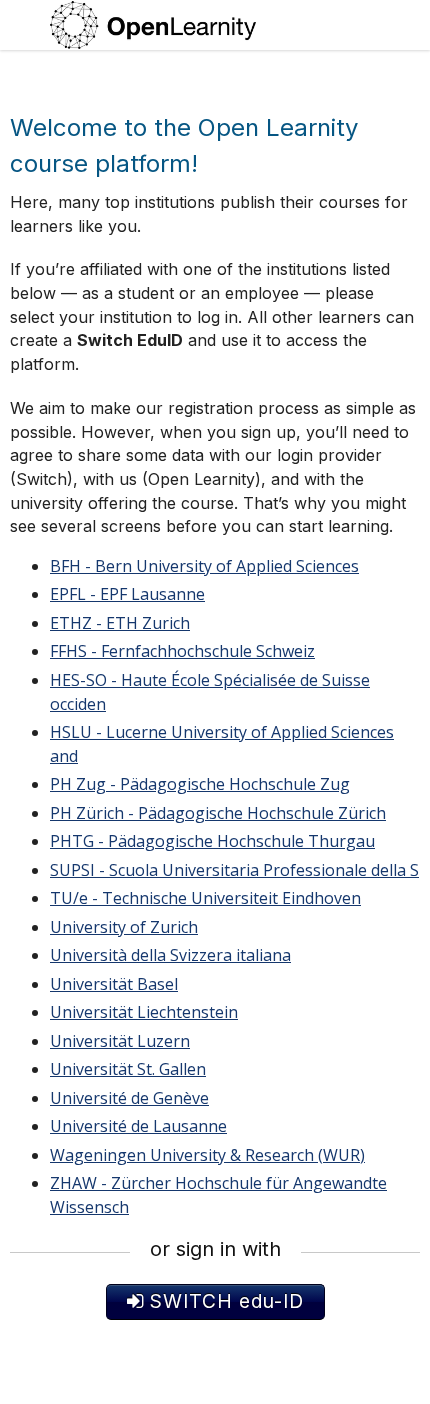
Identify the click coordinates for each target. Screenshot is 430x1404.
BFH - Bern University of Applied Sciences (204, 566)
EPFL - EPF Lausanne (127, 594)
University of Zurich (124, 927)
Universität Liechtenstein (144, 1012)
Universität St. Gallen (128, 1069)
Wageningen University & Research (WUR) (207, 1155)
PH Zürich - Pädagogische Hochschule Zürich (218, 813)
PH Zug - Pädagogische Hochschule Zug (200, 784)
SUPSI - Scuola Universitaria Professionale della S (234, 870)
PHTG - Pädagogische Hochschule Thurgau (212, 841)
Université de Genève (129, 1098)
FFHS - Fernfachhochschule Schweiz (182, 651)
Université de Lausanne (138, 1126)
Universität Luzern (120, 1041)
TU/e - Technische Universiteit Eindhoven (205, 898)
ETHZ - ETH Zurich (120, 623)
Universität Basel (114, 984)
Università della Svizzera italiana (170, 955)
